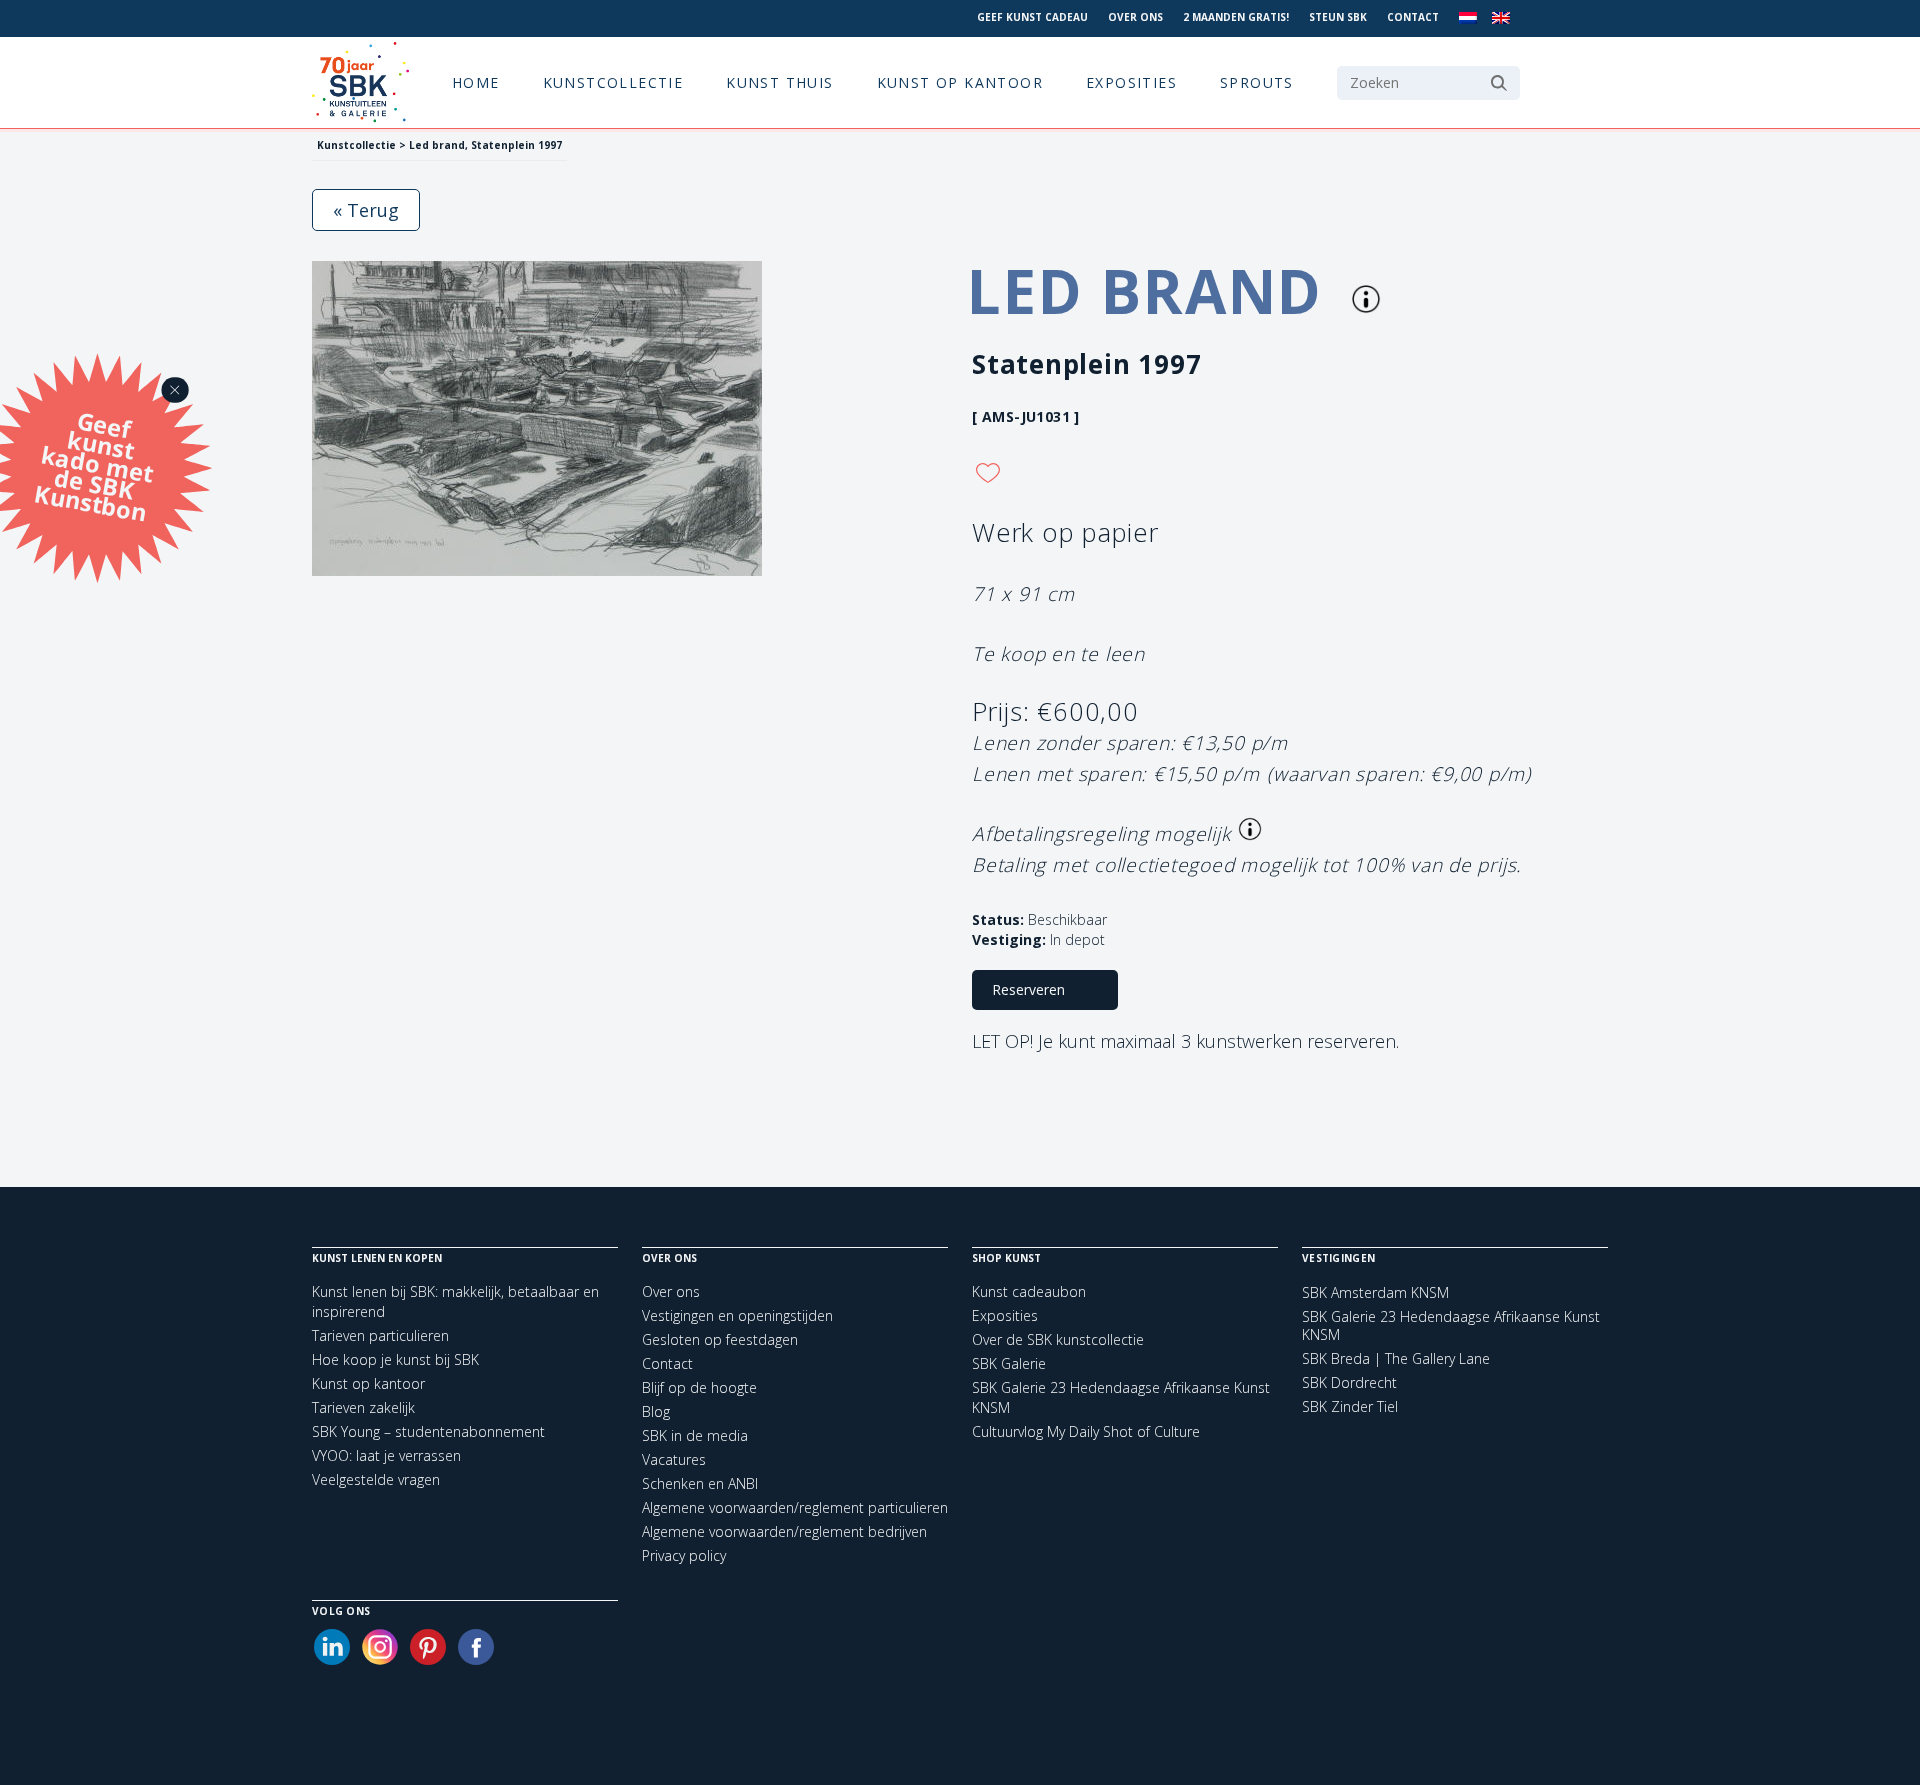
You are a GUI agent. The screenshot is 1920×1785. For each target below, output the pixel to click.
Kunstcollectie (613, 82)
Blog (656, 1411)
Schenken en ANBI (700, 1483)
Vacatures (674, 1459)
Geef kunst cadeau (1032, 17)
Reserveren (1028, 989)
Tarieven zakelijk (363, 1407)
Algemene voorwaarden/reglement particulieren (795, 1507)
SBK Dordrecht (1349, 1383)
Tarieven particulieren (380, 1335)
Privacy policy (684, 1555)
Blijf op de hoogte (699, 1387)
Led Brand (1154, 291)
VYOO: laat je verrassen (386, 1455)
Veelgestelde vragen (376, 1479)
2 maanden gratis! (1236, 17)
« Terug (366, 210)
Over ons (1135, 17)
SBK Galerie (1009, 1363)
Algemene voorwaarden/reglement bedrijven (784, 1531)
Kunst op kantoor (960, 82)
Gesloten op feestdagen (720, 1339)
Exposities (1131, 82)
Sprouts (1257, 82)
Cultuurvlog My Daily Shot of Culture (1086, 1431)
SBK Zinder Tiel (1350, 1407)
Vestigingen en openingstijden (737, 1315)
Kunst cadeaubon (1029, 1291)
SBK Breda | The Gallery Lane (1396, 1359)
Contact (1413, 17)
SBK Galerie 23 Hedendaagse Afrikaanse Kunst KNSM (1451, 1326)
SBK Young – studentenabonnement (428, 1431)
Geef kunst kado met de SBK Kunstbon (94, 464)
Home (476, 82)
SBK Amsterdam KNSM (1375, 1293)
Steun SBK (1338, 17)
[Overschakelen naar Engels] (1501, 18)
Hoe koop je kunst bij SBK (395, 1359)
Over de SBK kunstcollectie (1058, 1339)
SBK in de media (695, 1435)
